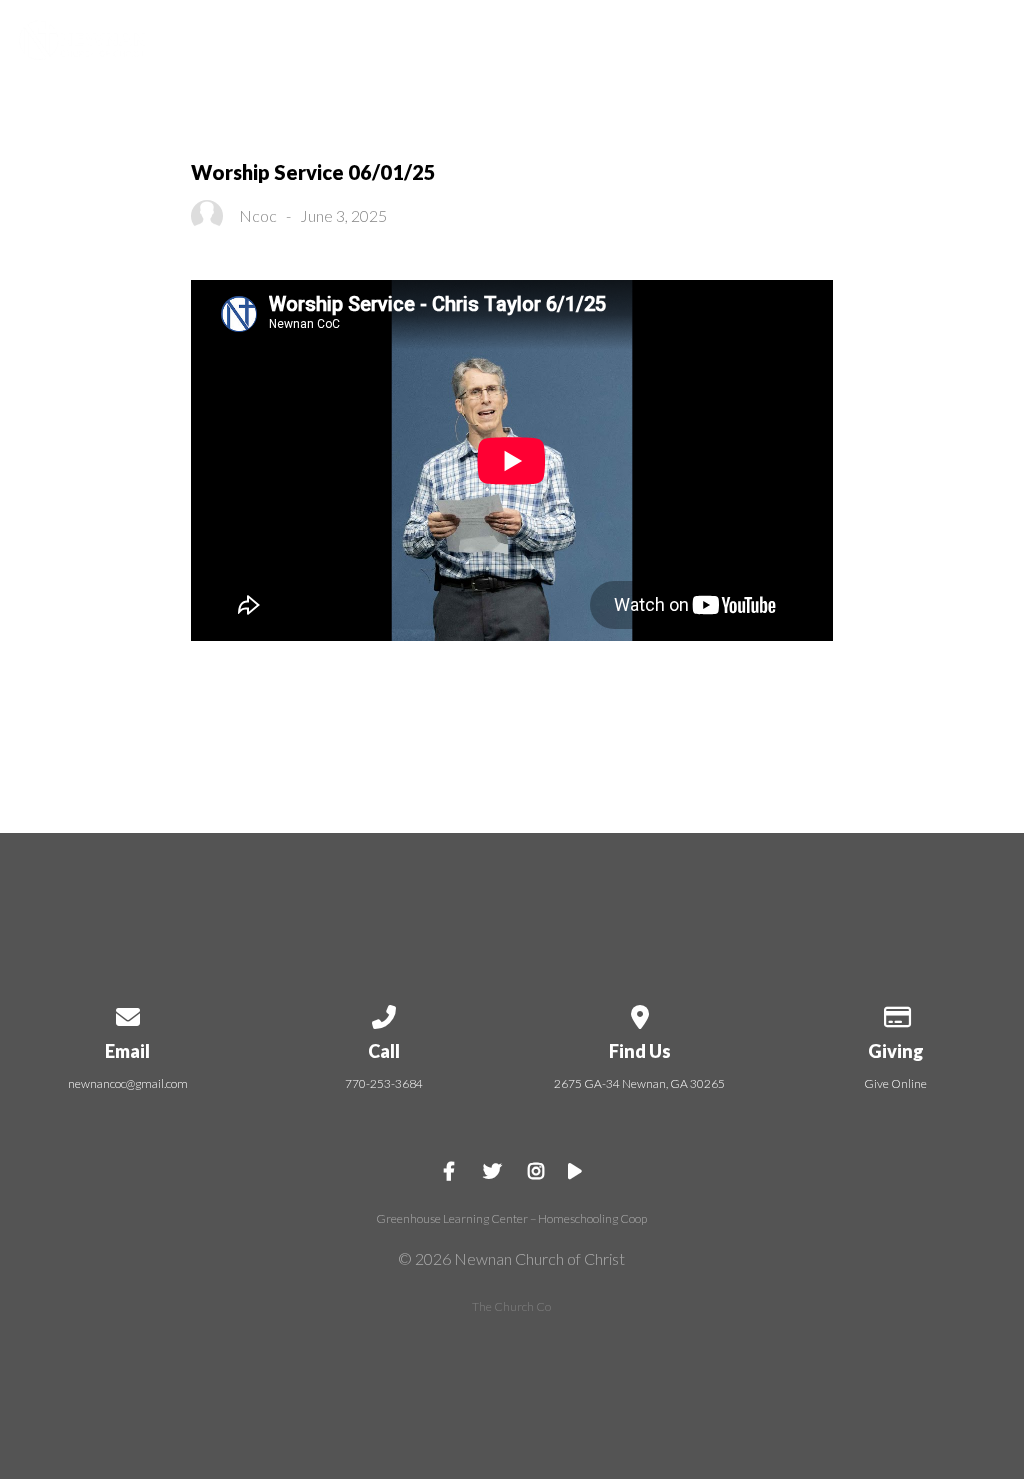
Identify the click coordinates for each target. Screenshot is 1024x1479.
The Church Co (511, 1306)
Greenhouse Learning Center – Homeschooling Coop (511, 1218)
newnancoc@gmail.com (128, 1083)
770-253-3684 (384, 1083)
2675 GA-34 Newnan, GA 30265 (639, 1083)
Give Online (895, 1083)
